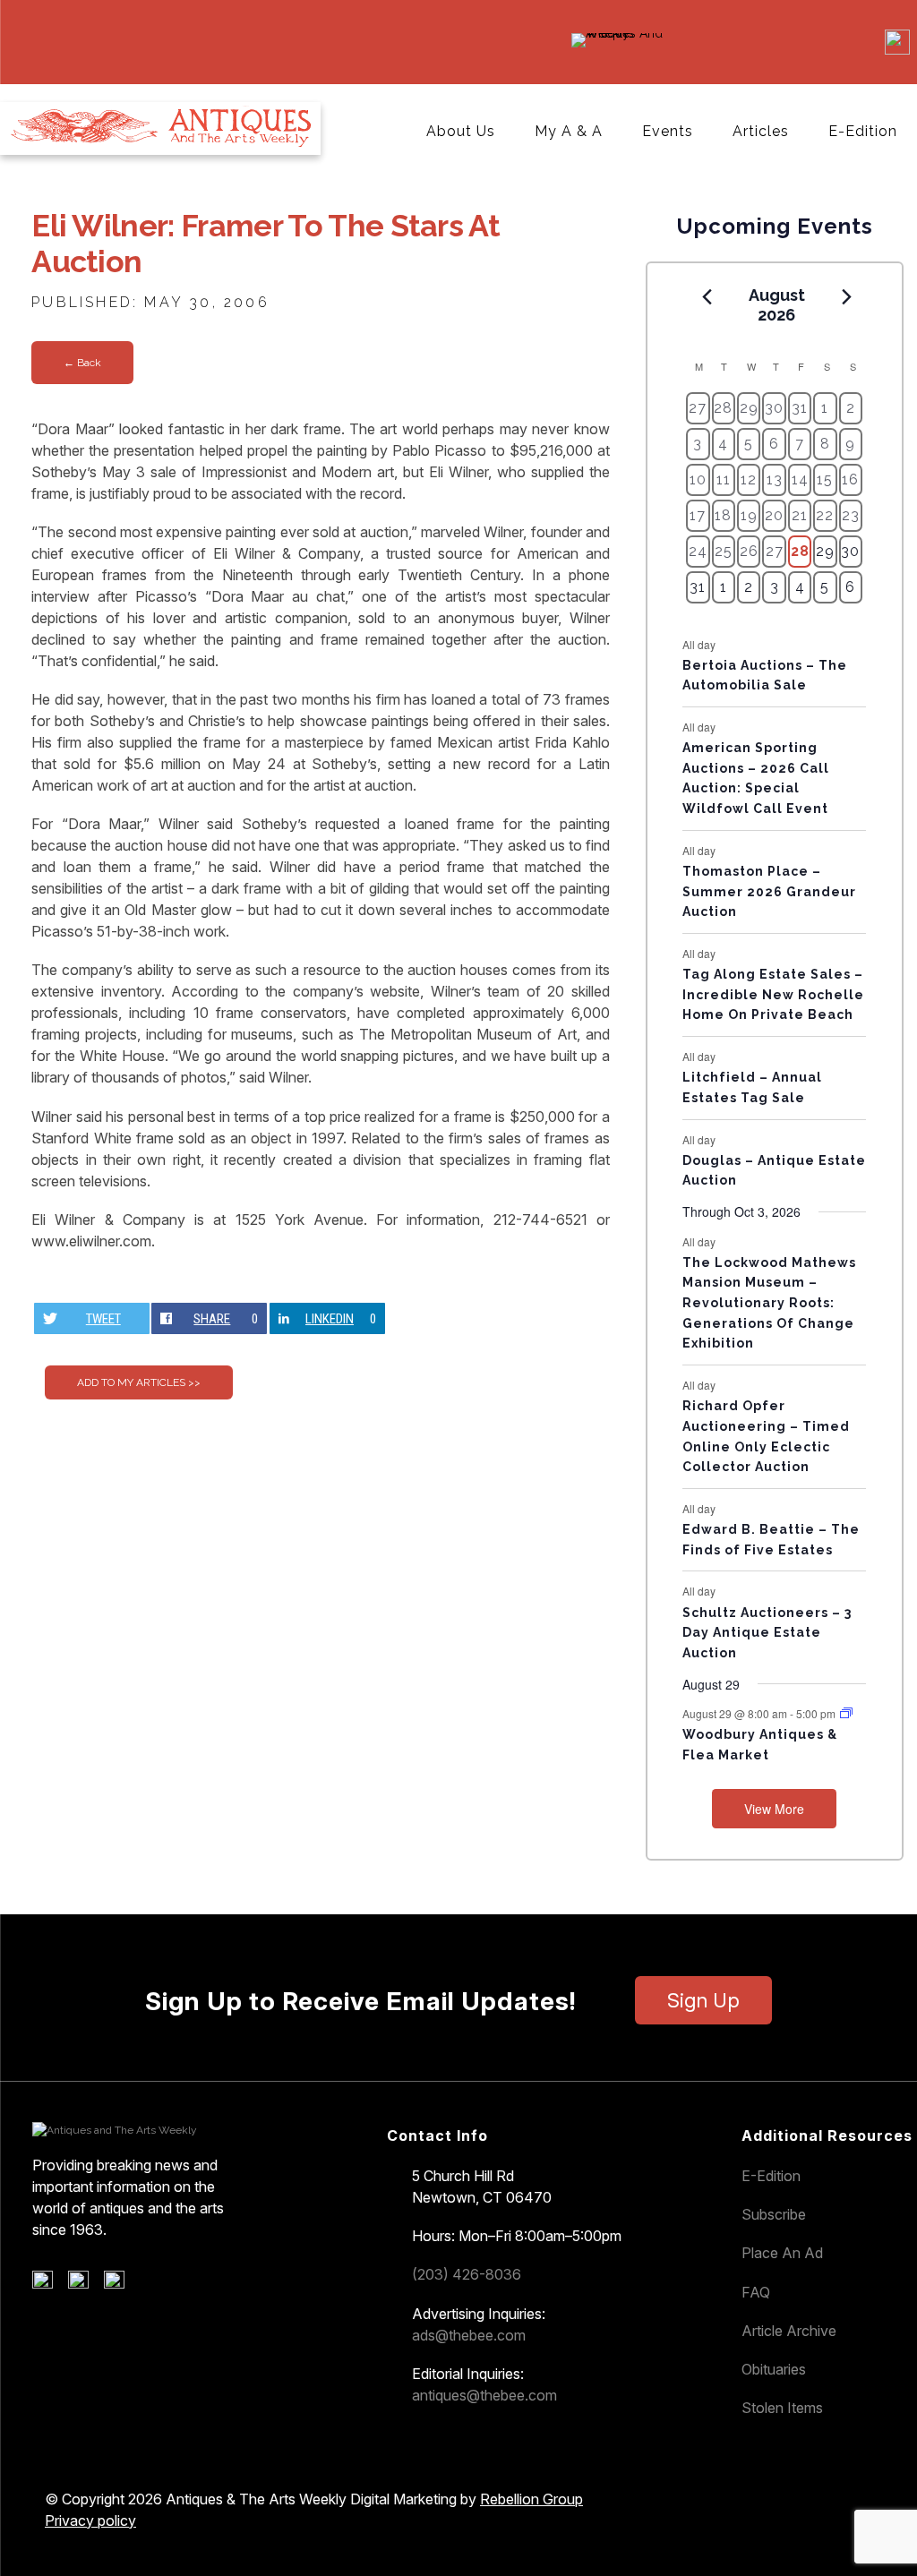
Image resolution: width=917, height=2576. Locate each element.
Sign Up (703, 2000)
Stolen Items (782, 2408)
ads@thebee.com (469, 2335)
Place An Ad (782, 2253)
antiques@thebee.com (484, 2395)
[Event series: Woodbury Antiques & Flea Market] (846, 1713)
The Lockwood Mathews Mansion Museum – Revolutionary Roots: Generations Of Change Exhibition (769, 1303)
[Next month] (846, 296)
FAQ (756, 2292)
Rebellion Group (531, 2499)
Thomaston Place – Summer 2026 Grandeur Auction (769, 891)
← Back (82, 363)
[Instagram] (120, 2284)
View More (774, 1809)
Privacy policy (90, 2520)
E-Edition (863, 131)
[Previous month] (707, 296)
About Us (461, 131)
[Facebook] (49, 2284)
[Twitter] (85, 2284)
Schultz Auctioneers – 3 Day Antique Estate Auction (767, 1633)
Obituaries (774, 2369)
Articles (761, 131)
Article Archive (789, 2331)
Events (668, 131)
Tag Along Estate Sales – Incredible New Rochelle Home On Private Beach (773, 994)
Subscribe (774, 2214)
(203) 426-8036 (467, 2274)
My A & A (569, 131)
